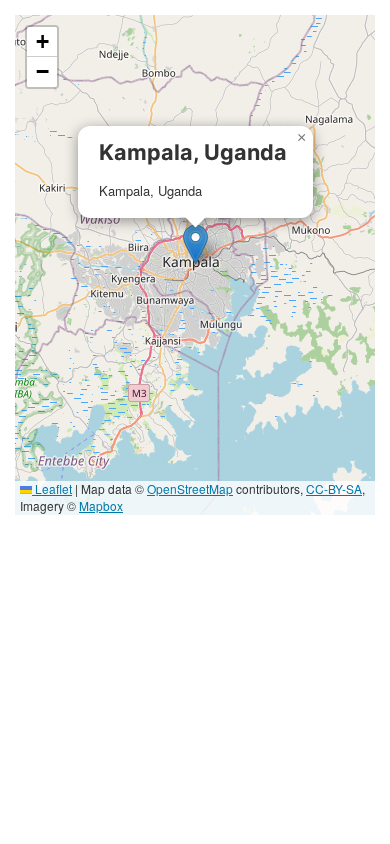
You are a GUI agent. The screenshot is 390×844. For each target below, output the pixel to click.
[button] (195, 244)
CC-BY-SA (334, 488)
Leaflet (52, 488)
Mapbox (101, 505)
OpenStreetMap (190, 488)
